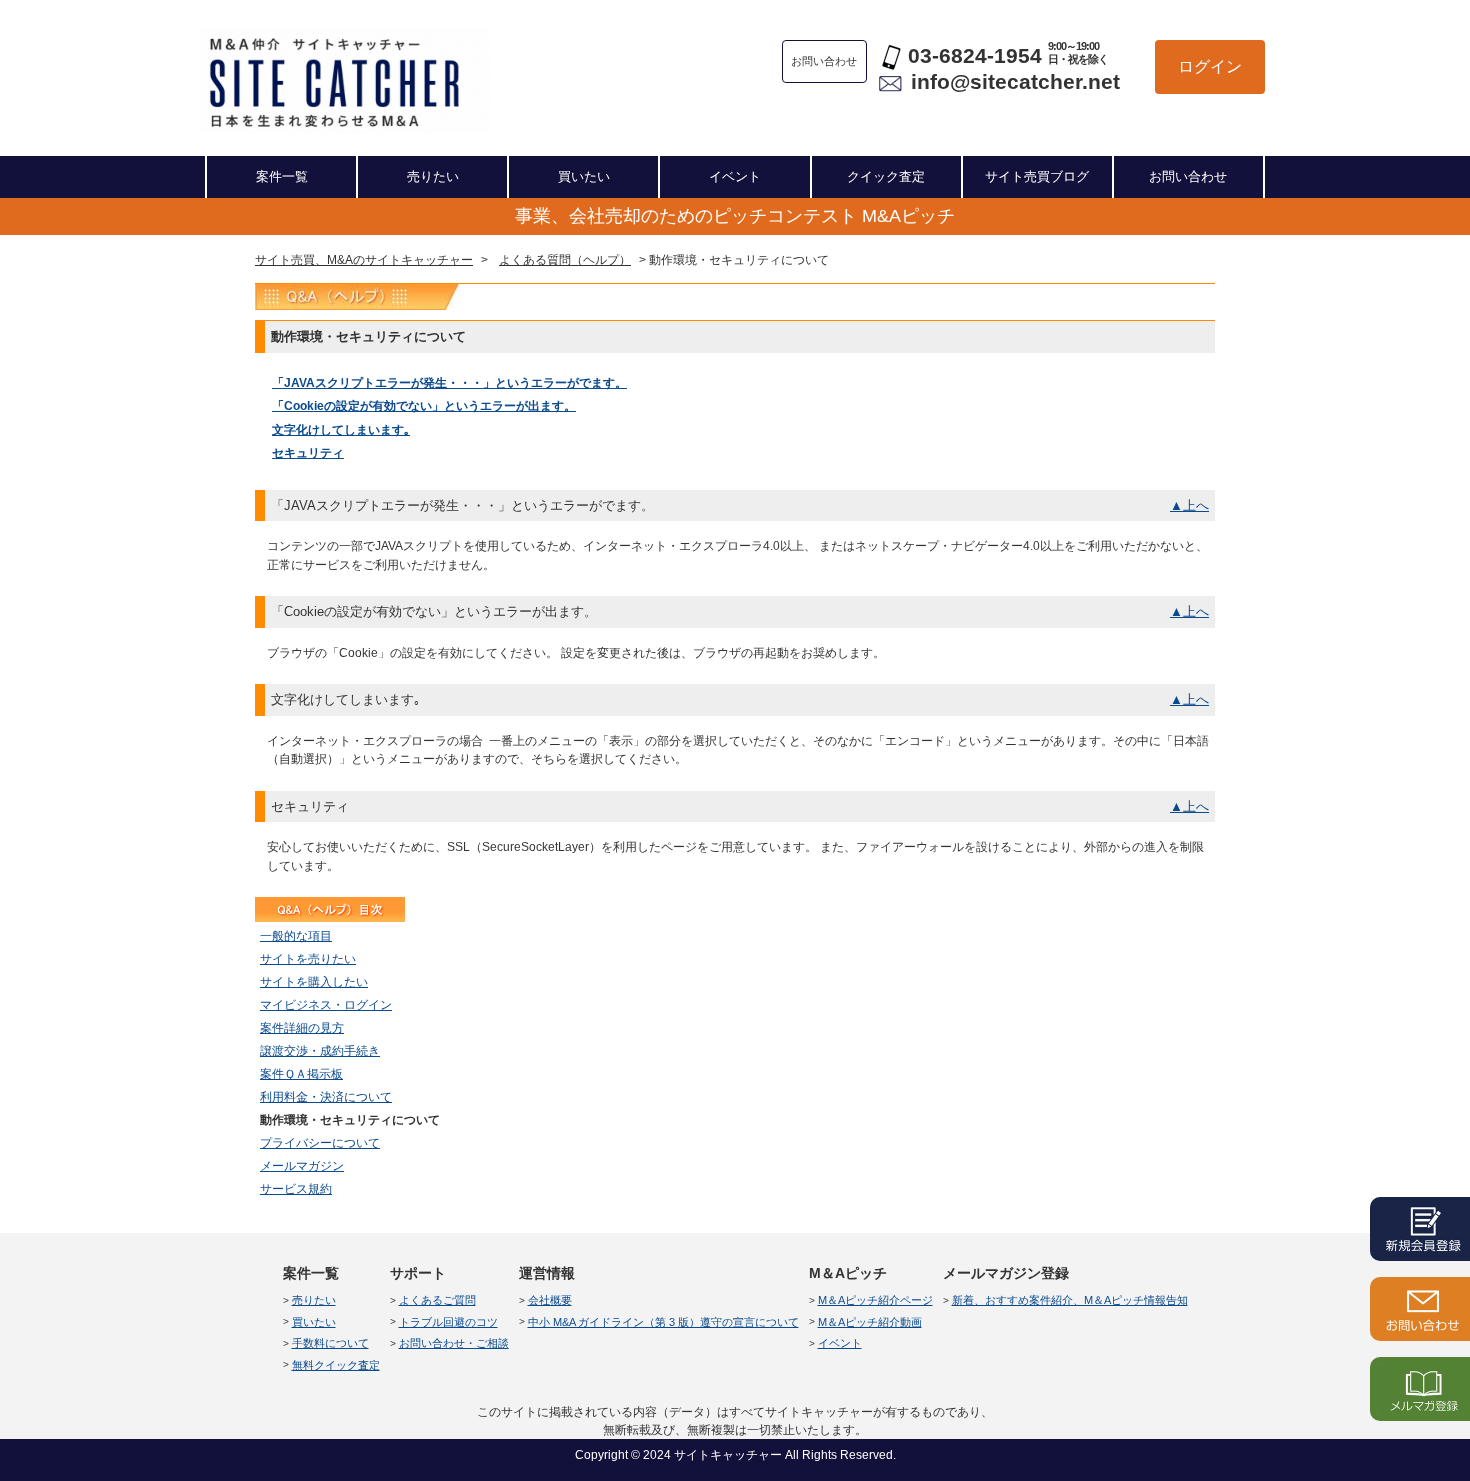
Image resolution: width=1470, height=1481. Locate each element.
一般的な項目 (296, 936)
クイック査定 (886, 176)
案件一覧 (282, 176)
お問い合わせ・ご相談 (454, 1343)
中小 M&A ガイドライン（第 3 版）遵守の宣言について (663, 1322)
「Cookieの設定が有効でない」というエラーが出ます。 (424, 406)
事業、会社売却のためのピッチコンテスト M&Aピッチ (735, 216)
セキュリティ (308, 453)
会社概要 (550, 1300)
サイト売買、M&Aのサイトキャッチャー (364, 260)
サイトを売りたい (308, 959)
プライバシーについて (320, 1143)
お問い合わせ (1188, 176)
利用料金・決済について (326, 1097)
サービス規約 (296, 1189)
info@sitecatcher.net (1015, 81)
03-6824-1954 (975, 55)
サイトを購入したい (314, 982)
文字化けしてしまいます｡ (341, 430)
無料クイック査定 (336, 1365)
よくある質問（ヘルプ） (565, 260)
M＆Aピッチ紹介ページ (875, 1300)
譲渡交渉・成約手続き (320, 1051)
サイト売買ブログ (1037, 176)
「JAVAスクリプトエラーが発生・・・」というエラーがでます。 (449, 383)
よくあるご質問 (437, 1300)
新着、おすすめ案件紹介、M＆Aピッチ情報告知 (1070, 1300)
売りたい (433, 176)
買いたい (584, 176)
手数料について (330, 1343)
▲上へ (1189, 505)
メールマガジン (302, 1166)
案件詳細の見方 (302, 1028)
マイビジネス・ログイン (326, 1005)
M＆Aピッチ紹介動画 (870, 1322)
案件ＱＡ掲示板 (301, 1074)
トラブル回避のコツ (448, 1322)
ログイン (1210, 66)
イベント (735, 176)
